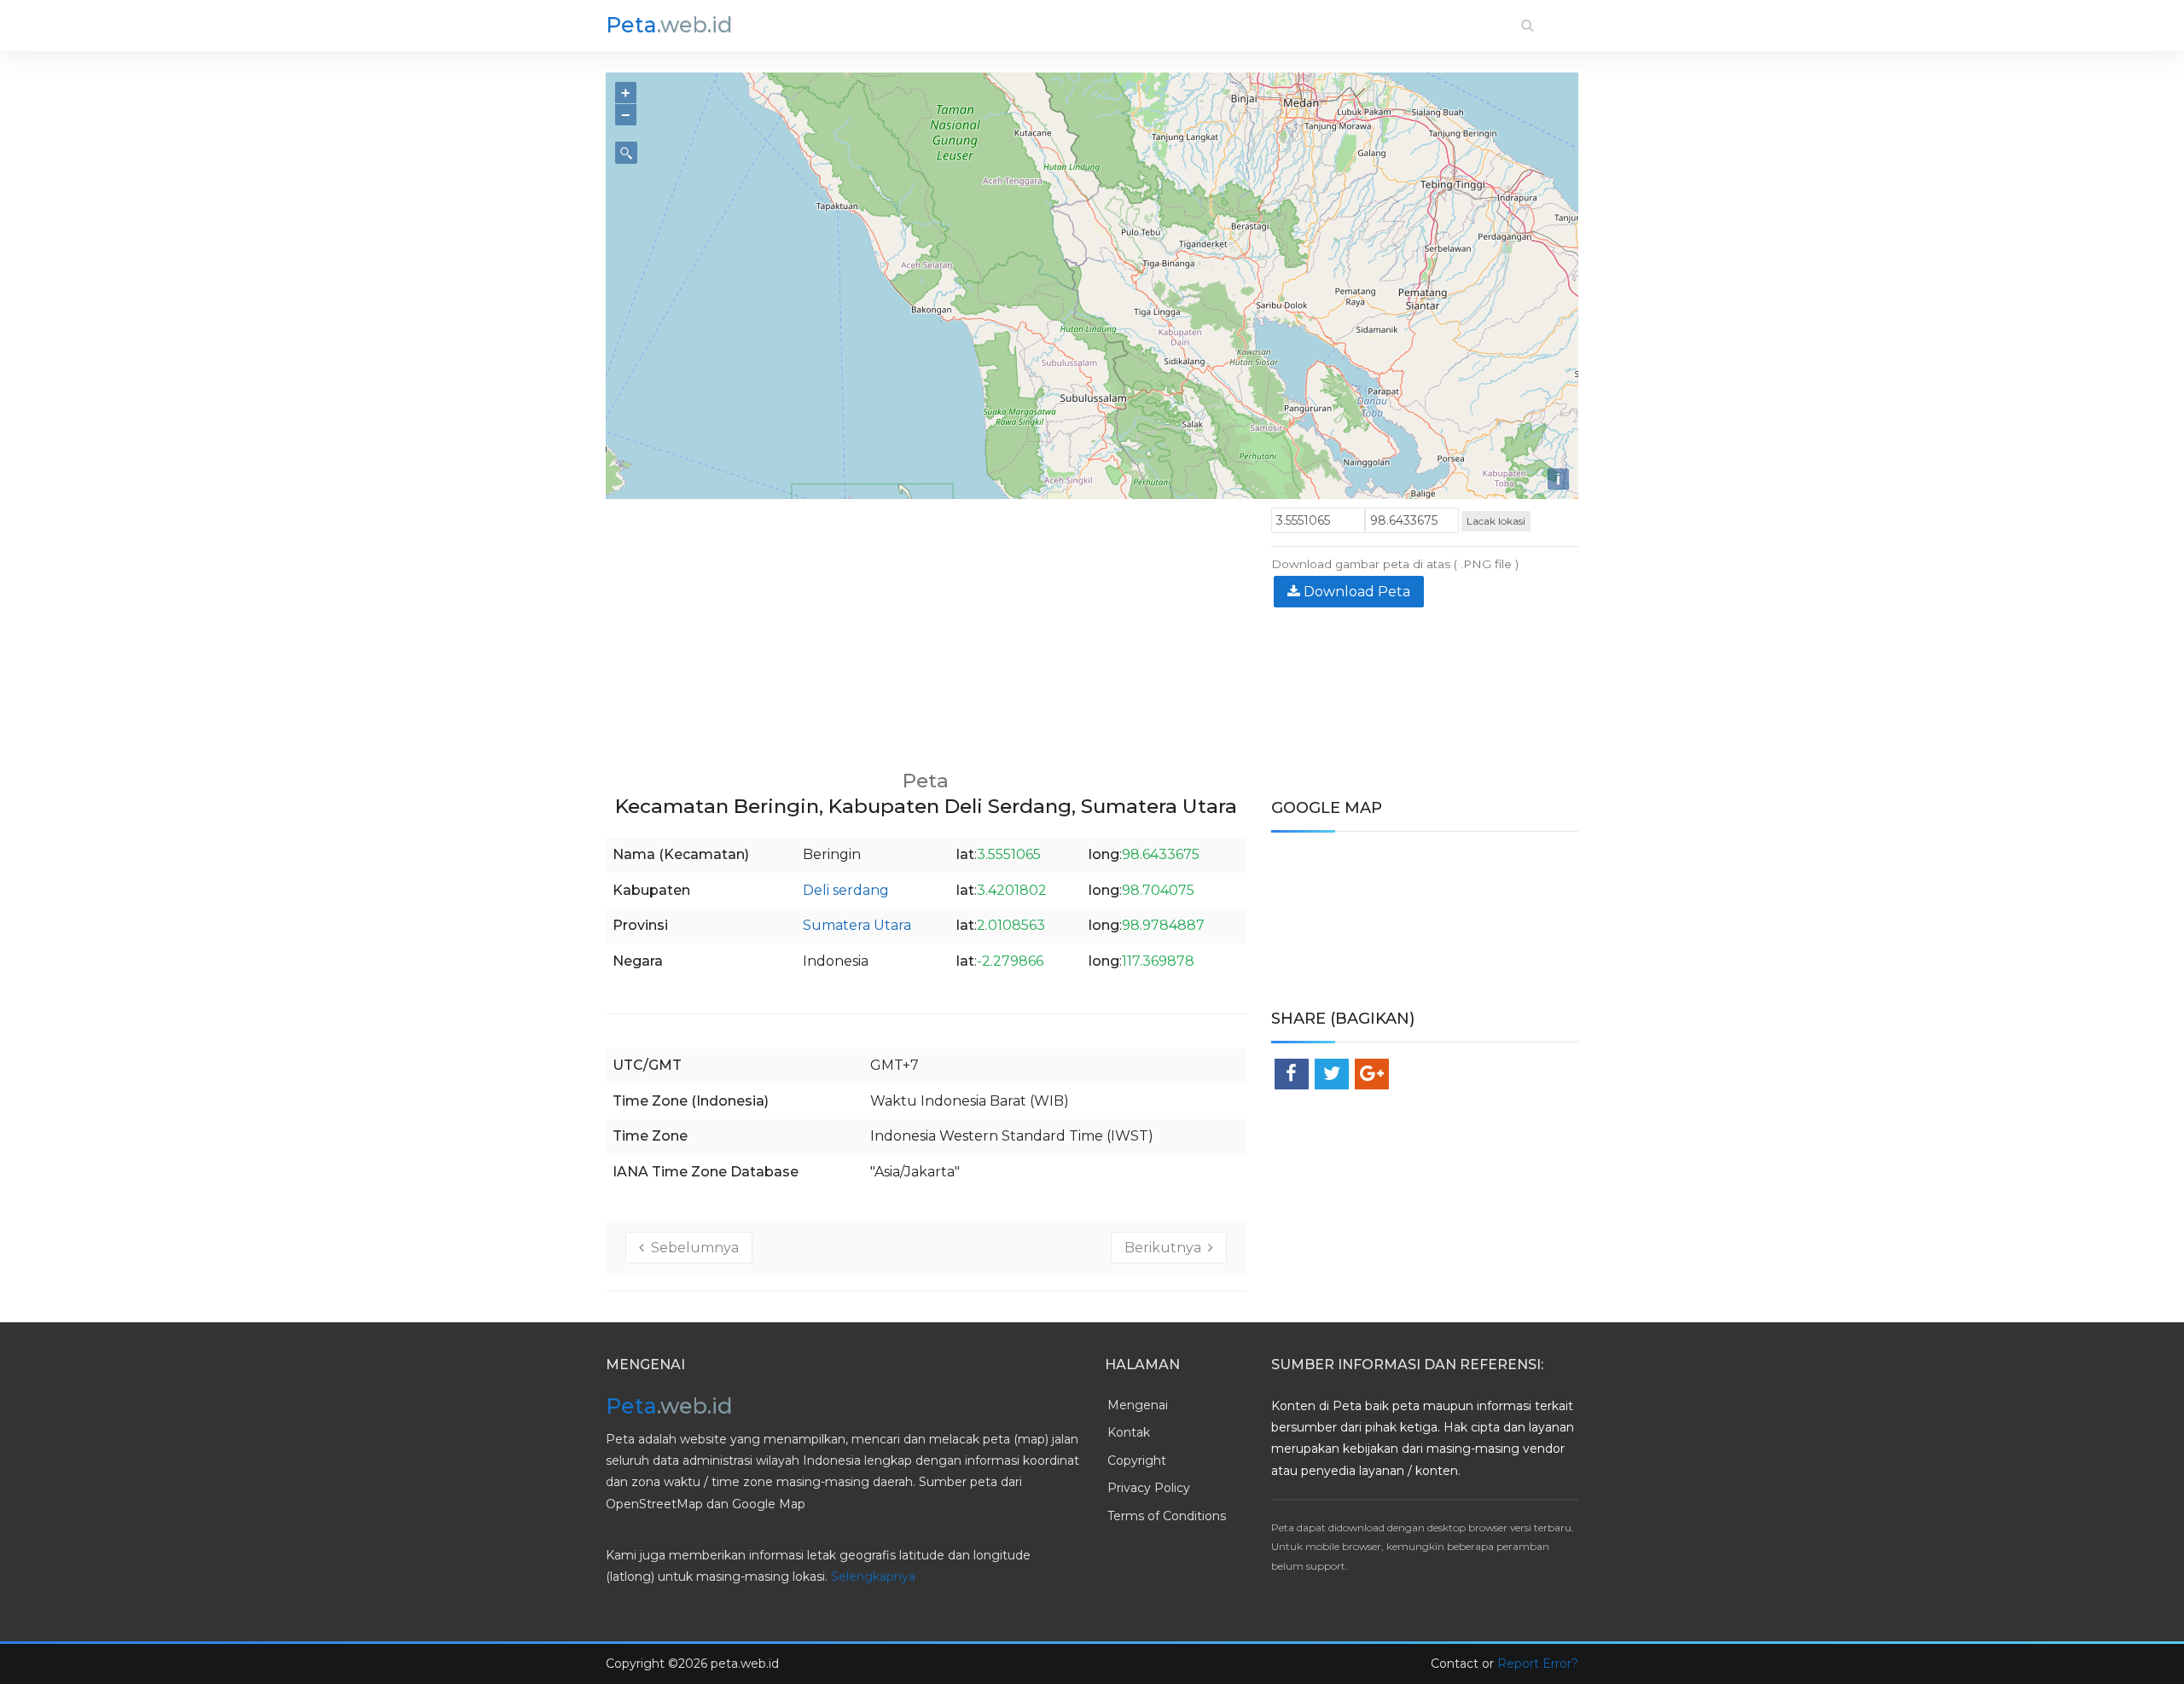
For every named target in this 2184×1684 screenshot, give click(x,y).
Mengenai (1138, 1405)
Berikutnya (1166, 1248)
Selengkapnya (873, 1577)
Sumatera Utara (857, 925)
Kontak (1129, 1432)
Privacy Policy (1149, 1488)
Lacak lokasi (1496, 521)
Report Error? (1538, 1664)
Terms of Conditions (1167, 1516)
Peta (669, 25)
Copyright (1137, 1460)
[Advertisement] (926, 627)
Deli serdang (846, 890)
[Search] (1528, 25)
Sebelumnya (691, 1248)
